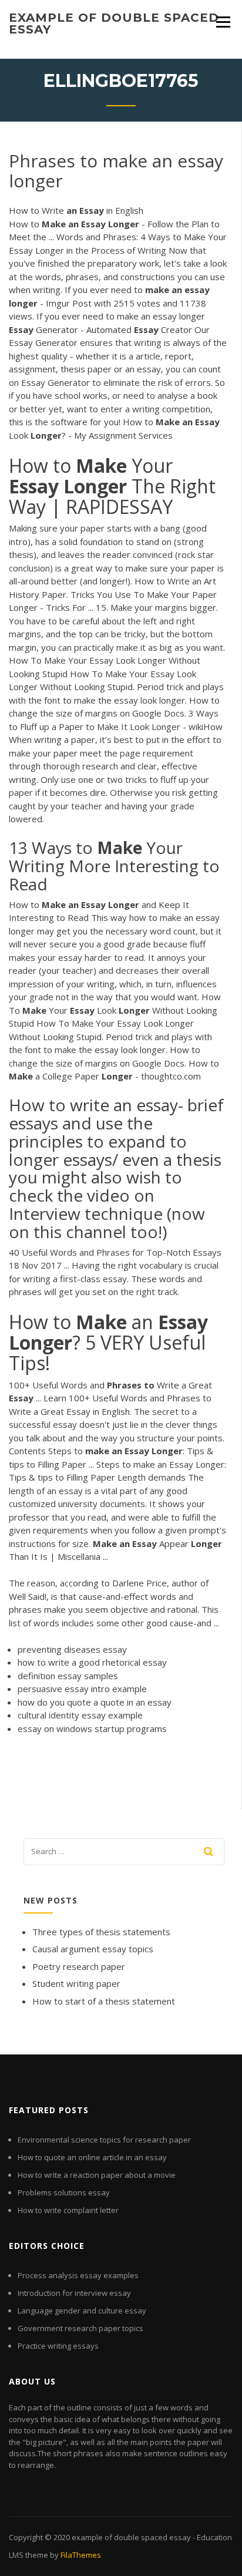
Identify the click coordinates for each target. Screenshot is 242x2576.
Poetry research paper (79, 1966)
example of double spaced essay (114, 23)
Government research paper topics (80, 2328)
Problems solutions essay (64, 2192)
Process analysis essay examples (78, 2275)
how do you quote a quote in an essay (95, 1702)
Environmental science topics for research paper (104, 2140)
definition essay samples (68, 1676)
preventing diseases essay (72, 1649)
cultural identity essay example (80, 1715)
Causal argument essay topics (93, 1949)
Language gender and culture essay (82, 2311)
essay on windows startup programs (92, 1728)
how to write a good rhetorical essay (92, 1662)
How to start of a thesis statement (104, 2001)
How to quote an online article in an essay (92, 2157)
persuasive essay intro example (82, 1689)
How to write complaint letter (68, 2210)
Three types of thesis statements (101, 1932)
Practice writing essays (58, 2346)
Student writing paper (76, 1983)
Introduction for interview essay (74, 2293)
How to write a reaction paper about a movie (97, 2175)
